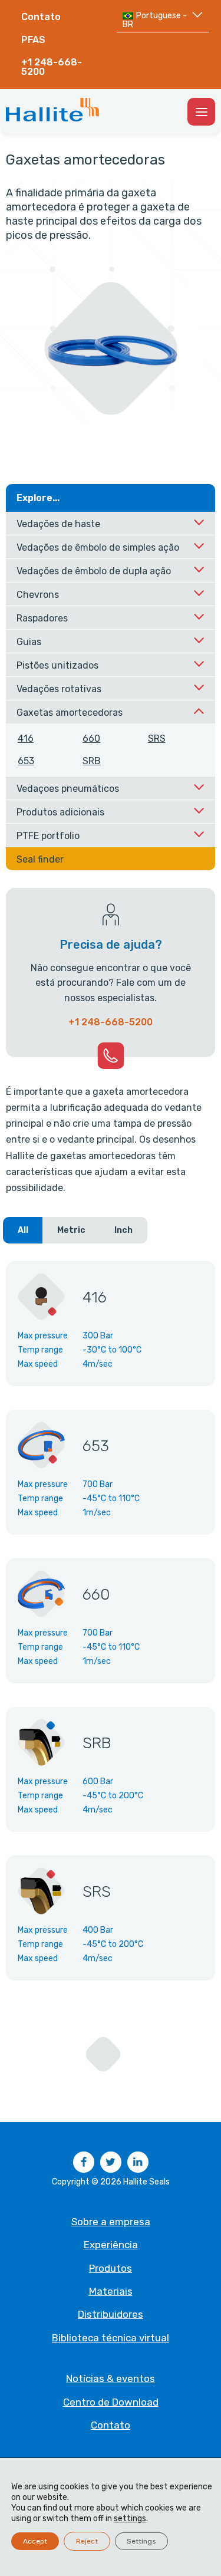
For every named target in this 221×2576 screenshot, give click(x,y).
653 (26, 761)
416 (26, 738)
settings (130, 2519)
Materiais (111, 2291)
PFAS (33, 40)
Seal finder (40, 859)
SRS (157, 738)
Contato (41, 17)
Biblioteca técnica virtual (111, 2338)
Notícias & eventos (111, 2378)
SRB (92, 761)
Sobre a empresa (111, 2222)
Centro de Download (111, 2402)
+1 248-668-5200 (52, 67)
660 (91, 738)
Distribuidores (111, 2314)
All (23, 1230)
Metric (71, 1230)
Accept (35, 2541)
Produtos (111, 2268)
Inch (123, 1230)
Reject (87, 2541)
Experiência (111, 2245)
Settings (141, 2541)
